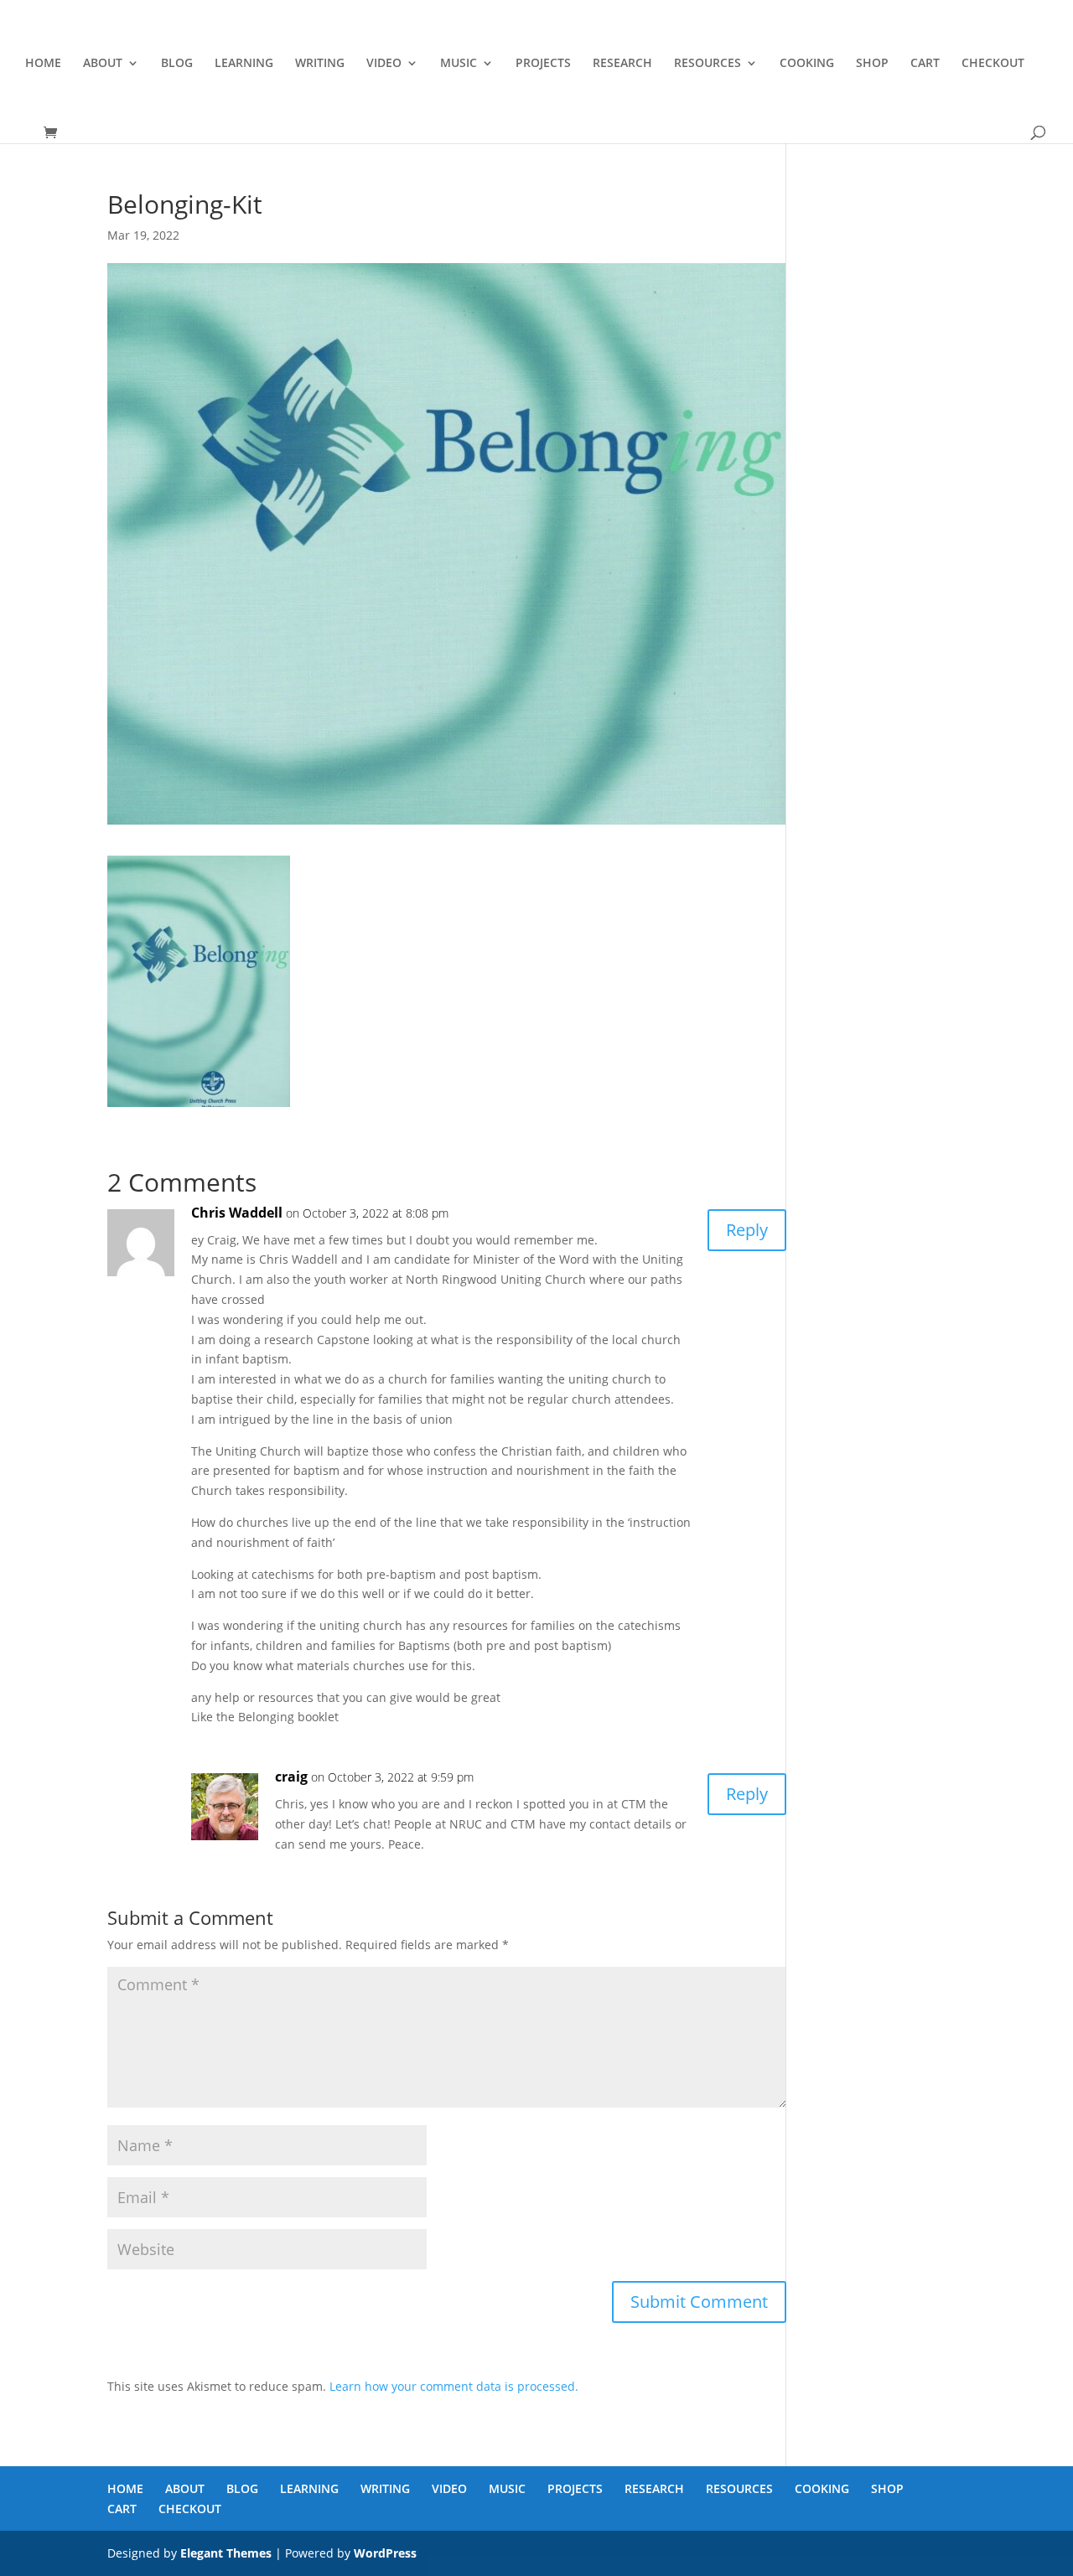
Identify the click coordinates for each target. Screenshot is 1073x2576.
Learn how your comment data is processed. (454, 2386)
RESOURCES (708, 64)
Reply (747, 1230)
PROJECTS (543, 64)
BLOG (177, 64)
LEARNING (244, 64)
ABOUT (103, 64)
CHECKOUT (993, 64)
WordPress (385, 2553)
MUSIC (459, 64)
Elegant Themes (226, 2553)
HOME (43, 64)
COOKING (807, 64)
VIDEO (384, 64)
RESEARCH (622, 64)
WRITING (320, 64)
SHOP (872, 64)
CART (925, 64)
